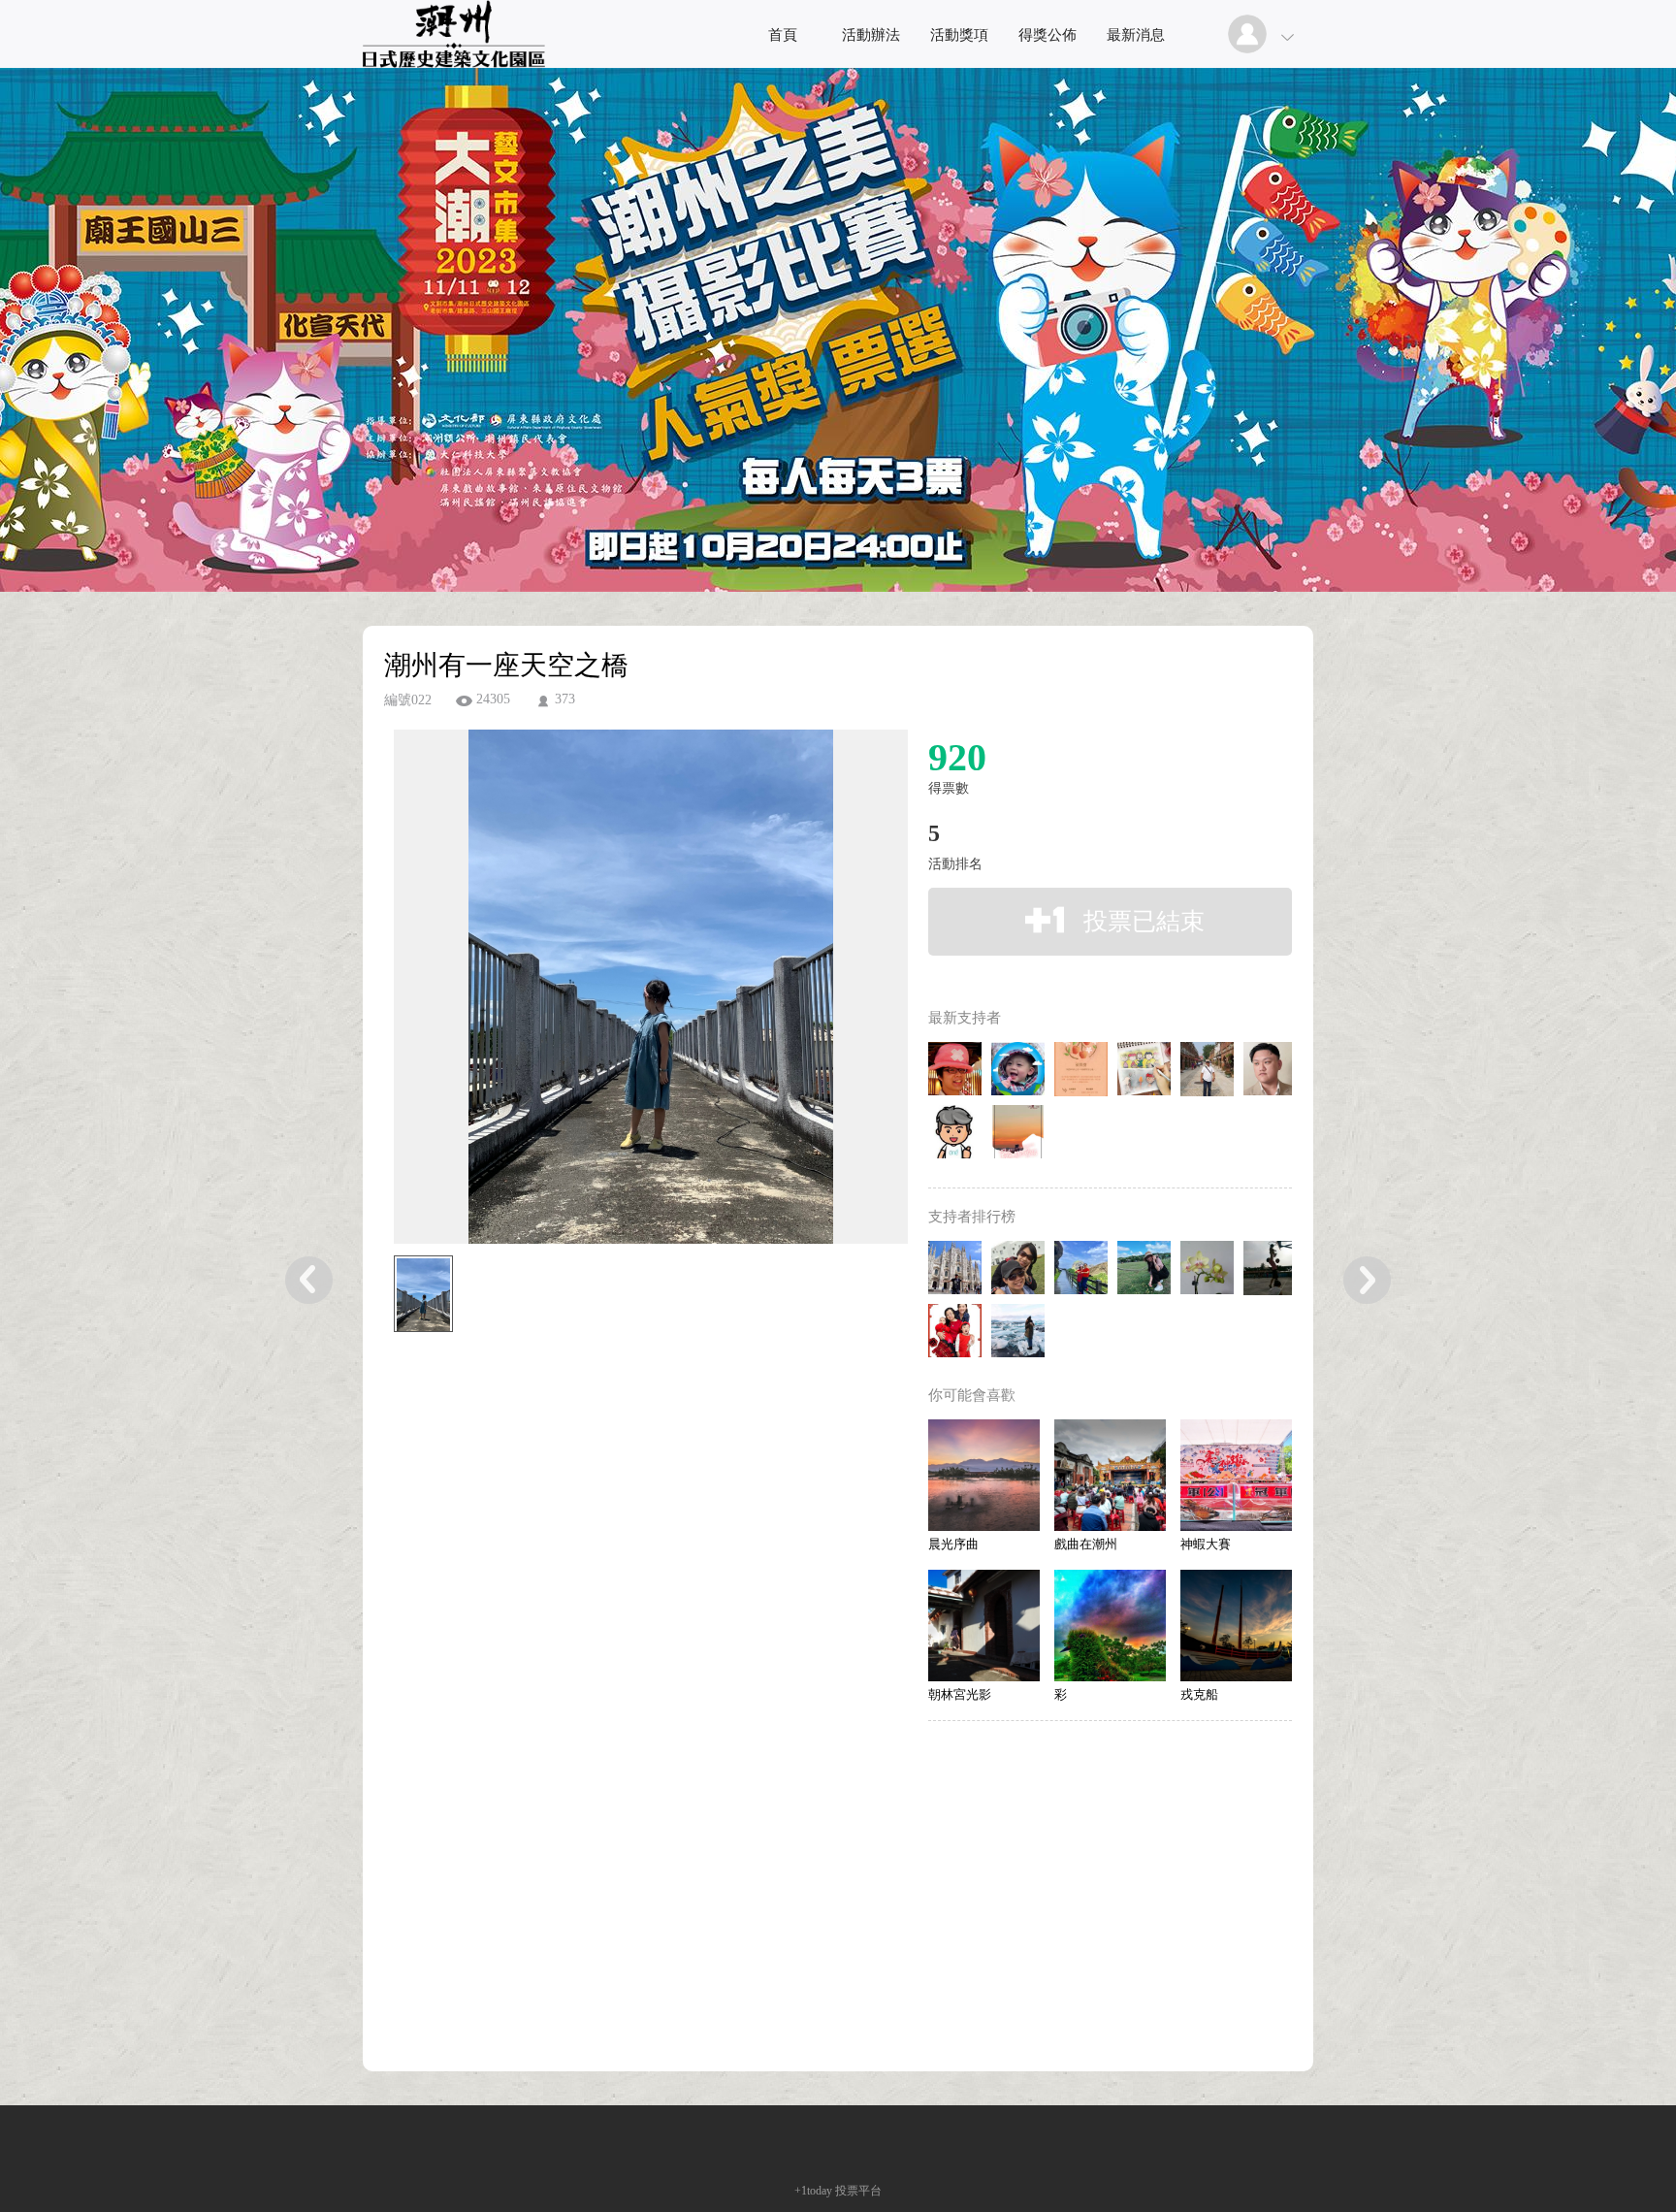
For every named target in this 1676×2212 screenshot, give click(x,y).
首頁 (783, 35)
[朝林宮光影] (984, 1626)
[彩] (1110, 1626)
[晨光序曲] (984, 1475)
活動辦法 (871, 35)
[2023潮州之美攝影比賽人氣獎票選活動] (454, 63)
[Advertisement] (621, 1446)
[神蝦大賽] (1236, 1475)
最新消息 (1136, 35)
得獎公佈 (1047, 35)
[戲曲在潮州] (1110, 1475)
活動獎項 (959, 35)
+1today (813, 2191)
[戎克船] (1236, 1626)
